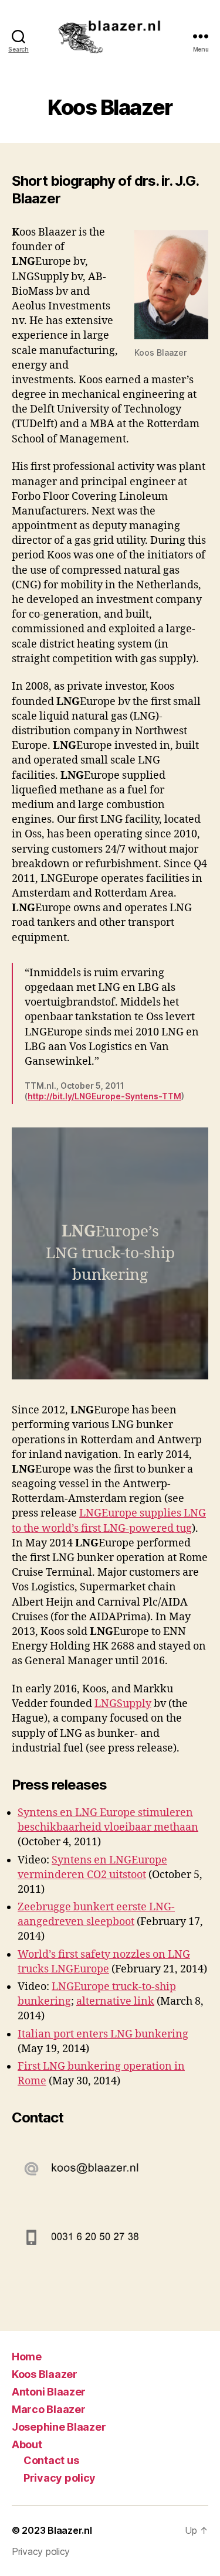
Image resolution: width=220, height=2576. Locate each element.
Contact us (51, 2460)
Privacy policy (60, 2478)
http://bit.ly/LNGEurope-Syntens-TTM (104, 1096)
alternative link (115, 2001)
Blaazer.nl (70, 2530)
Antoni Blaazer (49, 2392)
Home (27, 2357)
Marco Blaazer (49, 2409)
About (27, 2444)
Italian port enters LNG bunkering (103, 2034)
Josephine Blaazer (59, 2427)
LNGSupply (123, 1704)
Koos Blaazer (45, 2374)
